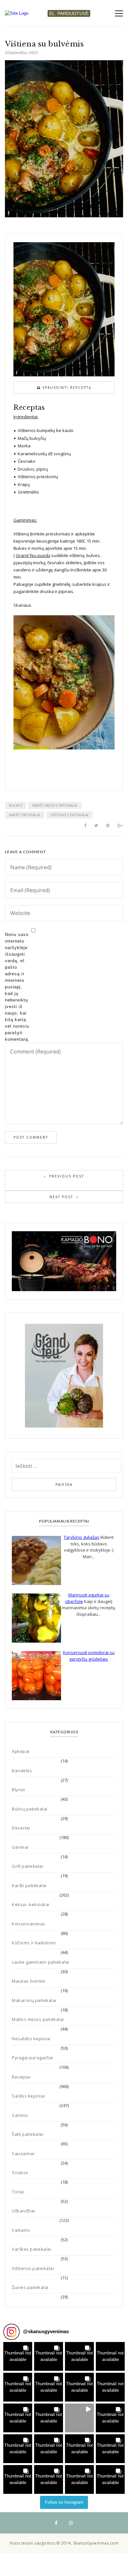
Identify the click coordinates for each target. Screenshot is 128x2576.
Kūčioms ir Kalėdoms (34, 1943)
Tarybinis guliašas (82, 1537)
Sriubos (20, 2172)
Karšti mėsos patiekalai (55, 805)
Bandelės (22, 1771)
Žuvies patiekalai (30, 2287)
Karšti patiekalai (25, 815)
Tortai (18, 2192)
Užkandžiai (23, 2211)
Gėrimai (20, 1847)
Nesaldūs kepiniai (31, 2039)
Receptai (21, 2077)
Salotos (20, 2115)
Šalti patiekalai (28, 2134)
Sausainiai (23, 2153)
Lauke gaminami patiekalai (41, 1962)
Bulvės (15, 805)
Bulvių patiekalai (30, 1809)
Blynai (18, 1790)
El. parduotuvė (69, 13)
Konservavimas (29, 1924)
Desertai (21, 1828)
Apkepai (21, 1751)
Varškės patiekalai (32, 2249)
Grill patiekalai (27, 1866)
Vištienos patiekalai (70, 815)
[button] (18, 2356)
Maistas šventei (29, 1981)
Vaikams (21, 2230)
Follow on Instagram (64, 2502)
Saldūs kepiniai (28, 2096)
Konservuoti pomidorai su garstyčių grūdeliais (89, 1656)
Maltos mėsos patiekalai (38, 2019)
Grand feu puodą (33, 555)
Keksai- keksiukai (31, 1904)
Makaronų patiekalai (34, 2000)
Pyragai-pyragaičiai (32, 2058)
